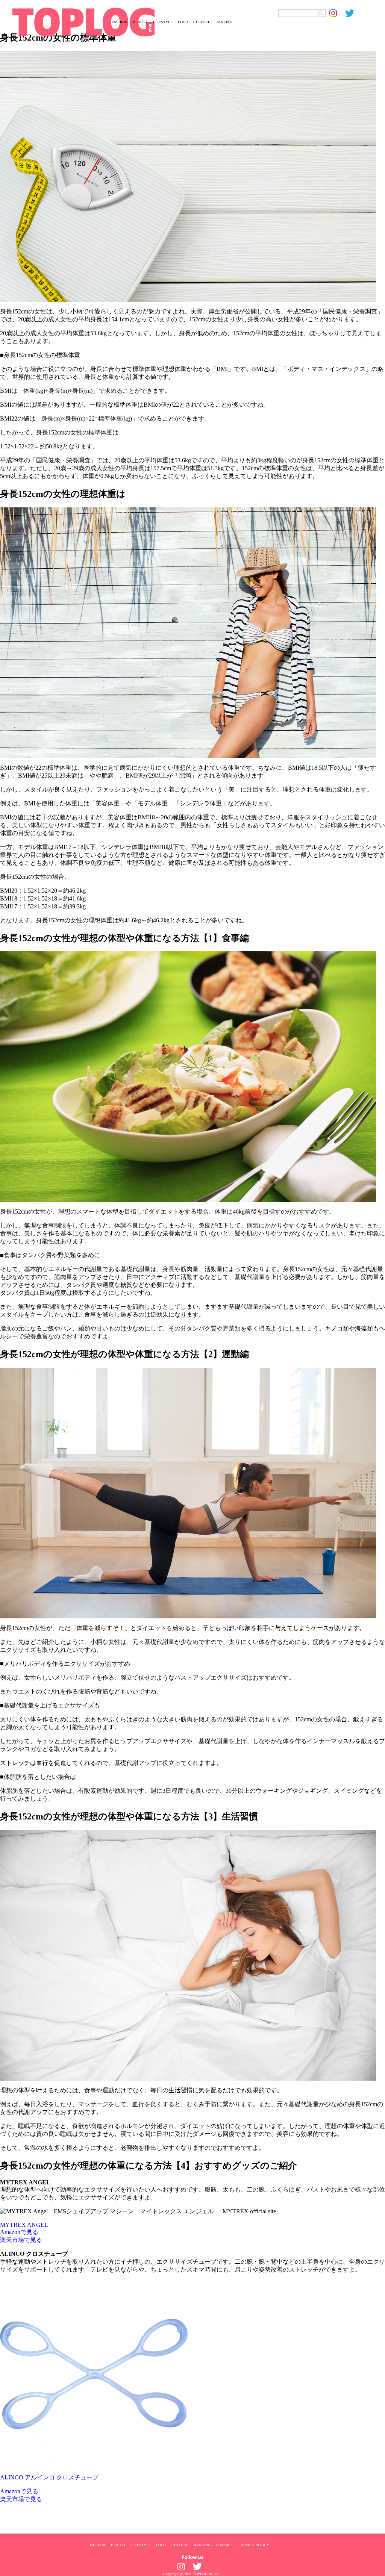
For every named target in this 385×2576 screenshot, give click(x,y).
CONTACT (224, 2545)
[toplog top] (52, 22)
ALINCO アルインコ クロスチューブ (49, 2477)
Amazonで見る (19, 2232)
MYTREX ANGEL (24, 2225)
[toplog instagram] (337, 13)
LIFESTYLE (163, 22)
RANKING (224, 22)
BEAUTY (140, 22)
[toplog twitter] (353, 13)
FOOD (183, 22)
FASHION (120, 22)
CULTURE (202, 22)
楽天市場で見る (21, 2240)
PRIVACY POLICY (254, 2545)
